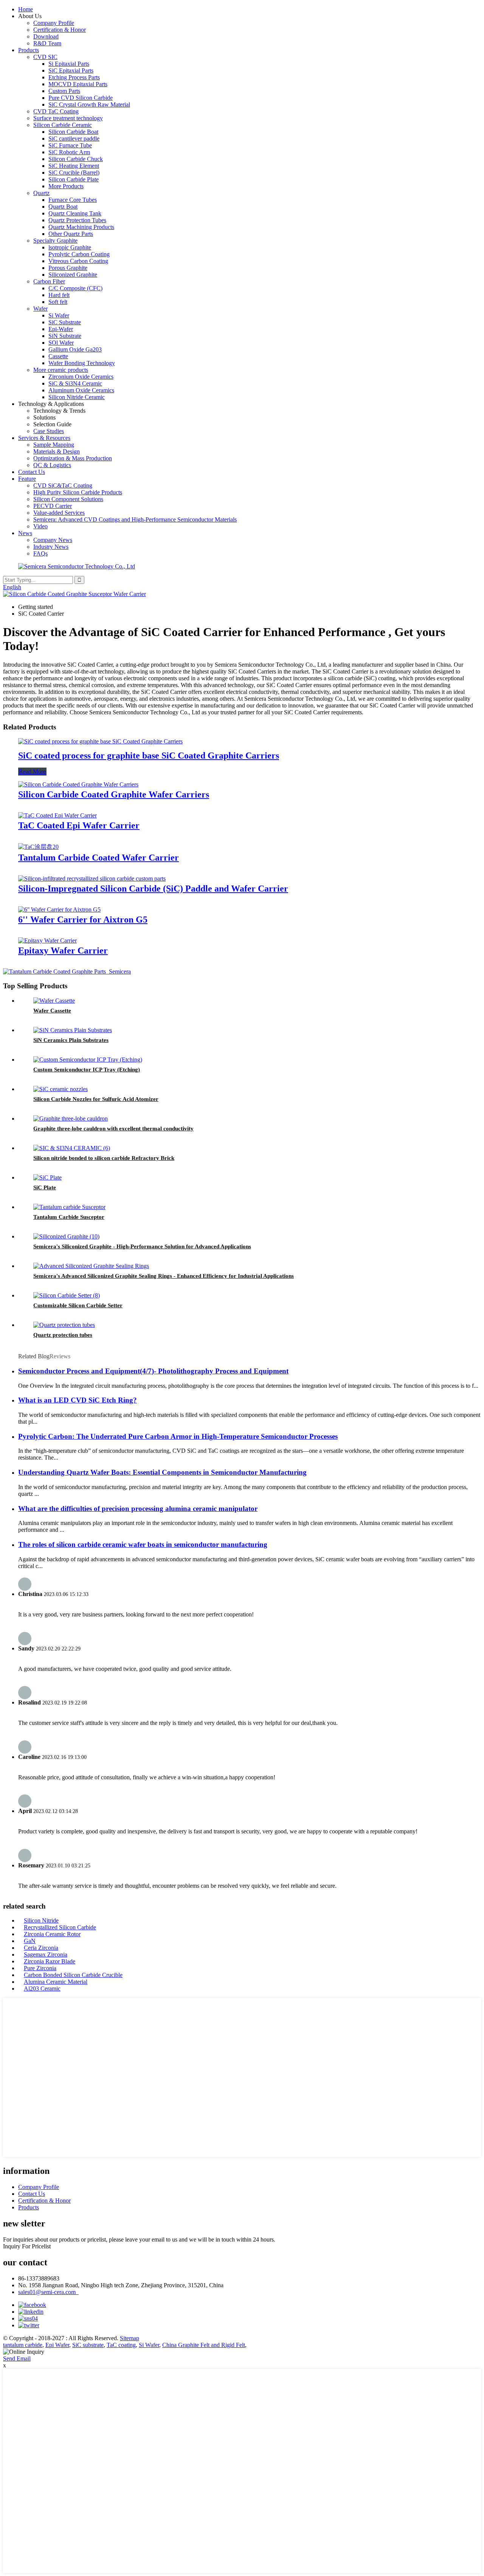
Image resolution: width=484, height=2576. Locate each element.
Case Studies (49, 431)
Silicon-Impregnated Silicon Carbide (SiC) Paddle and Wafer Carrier (153, 889)
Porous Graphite (68, 268)
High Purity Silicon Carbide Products (78, 492)
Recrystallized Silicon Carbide (60, 1927)
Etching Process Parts (74, 77)
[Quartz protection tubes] (64, 1325)
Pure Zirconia (40, 1968)
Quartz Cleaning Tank (75, 213)
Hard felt (59, 295)
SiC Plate (45, 1187)
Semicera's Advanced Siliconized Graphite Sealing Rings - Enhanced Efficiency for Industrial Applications (164, 1276)
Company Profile (54, 23)
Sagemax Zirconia (46, 1954)
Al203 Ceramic (42, 1989)
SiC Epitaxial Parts (71, 70)
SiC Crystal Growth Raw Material (89, 104)
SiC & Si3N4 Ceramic (75, 383)
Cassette (58, 356)
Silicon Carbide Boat (73, 132)
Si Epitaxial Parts (69, 64)
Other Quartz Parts (71, 234)
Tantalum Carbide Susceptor (69, 1217)
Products (29, 50)
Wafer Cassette (52, 1011)
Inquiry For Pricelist (27, 2246)
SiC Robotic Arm (69, 152)
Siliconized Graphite (73, 275)
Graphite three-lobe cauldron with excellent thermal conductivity (113, 1129)
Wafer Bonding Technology (82, 363)
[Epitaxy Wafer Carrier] (47, 940)
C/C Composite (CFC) (75, 288)
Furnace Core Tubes (73, 200)
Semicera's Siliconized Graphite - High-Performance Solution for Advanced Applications (142, 1246)
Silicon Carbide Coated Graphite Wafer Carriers (114, 794)
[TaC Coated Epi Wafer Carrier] (57, 815)
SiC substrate (88, 2345)
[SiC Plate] (47, 1177)
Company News (53, 540)
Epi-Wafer (61, 329)
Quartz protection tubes (63, 1335)
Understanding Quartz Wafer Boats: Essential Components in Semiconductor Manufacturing (162, 1472)
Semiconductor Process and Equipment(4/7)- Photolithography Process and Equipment (153, 1371)
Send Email (17, 2358)
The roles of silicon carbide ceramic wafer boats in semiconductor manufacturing (143, 1544)
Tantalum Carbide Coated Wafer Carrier (99, 858)
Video (40, 526)
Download (46, 36)
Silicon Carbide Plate (74, 179)
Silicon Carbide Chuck (76, 159)
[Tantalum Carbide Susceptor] (69, 1207)
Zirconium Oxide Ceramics (81, 377)
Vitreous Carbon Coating (78, 261)
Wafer (40, 309)
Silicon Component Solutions (68, 499)
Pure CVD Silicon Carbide (81, 98)
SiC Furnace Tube (70, 145)
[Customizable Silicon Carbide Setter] (67, 1295)
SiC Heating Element (74, 166)
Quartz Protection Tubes (77, 220)
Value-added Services (59, 513)
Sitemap (130, 2338)
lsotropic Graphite (70, 247)
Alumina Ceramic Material (56, 1982)
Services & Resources (44, 438)
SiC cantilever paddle (74, 139)
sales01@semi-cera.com (48, 2292)
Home (26, 9)
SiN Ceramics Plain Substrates (71, 1040)
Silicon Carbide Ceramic (63, 125)
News (25, 533)
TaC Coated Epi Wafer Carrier (79, 825)
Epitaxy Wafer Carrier (63, 951)
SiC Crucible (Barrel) (74, 173)
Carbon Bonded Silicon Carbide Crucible (73, 1975)
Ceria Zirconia (41, 1948)
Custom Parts (64, 91)
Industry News (51, 547)
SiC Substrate (65, 322)
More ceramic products (61, 370)
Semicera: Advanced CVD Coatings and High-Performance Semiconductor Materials (135, 519)
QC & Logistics (52, 465)
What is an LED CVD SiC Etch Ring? (78, 1400)
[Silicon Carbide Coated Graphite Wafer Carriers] (78, 784)
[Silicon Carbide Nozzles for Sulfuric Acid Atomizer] (60, 1089)
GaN (30, 1941)
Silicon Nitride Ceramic (77, 397)
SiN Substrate (65, 336)
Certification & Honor (60, 30)
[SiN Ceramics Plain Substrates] (73, 1030)
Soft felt (58, 302)
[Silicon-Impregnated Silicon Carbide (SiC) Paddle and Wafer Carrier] (92, 879)
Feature (27, 479)
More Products (66, 186)
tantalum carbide (23, 2345)
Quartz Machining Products (81, 227)
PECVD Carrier (53, 506)
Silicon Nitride (41, 1920)
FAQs (40, 553)
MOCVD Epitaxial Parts (78, 84)
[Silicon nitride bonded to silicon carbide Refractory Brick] (72, 1148)
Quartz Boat (63, 207)
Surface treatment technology (68, 118)
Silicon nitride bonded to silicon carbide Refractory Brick (104, 1158)
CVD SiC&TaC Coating (63, 485)
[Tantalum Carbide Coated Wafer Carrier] (38, 847)
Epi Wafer (57, 2345)
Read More (32, 772)
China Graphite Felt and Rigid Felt (204, 2345)
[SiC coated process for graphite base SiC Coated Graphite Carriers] (100, 741)
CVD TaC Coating (56, 111)
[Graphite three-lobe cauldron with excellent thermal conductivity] (71, 1118)
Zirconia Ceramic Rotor (52, 1934)
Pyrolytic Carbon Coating (79, 254)
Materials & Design (57, 451)
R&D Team (47, 43)
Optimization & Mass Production (73, 458)
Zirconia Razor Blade (50, 1961)
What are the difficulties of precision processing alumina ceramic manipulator (138, 1509)
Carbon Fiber (49, 281)
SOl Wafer (61, 343)
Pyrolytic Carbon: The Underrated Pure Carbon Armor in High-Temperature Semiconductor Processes (178, 1436)
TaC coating (121, 2345)
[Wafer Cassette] (54, 1001)
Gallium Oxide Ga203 (75, 349)
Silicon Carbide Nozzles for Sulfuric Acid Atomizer (96, 1099)
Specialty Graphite (55, 241)
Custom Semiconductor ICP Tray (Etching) (87, 1070)
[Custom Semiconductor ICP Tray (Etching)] (88, 1060)
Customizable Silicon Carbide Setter (78, 1305)
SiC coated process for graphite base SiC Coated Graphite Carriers (149, 755)
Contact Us (32, 472)
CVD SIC (45, 57)
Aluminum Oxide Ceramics (81, 390)
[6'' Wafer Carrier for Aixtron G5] (59, 909)
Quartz (41, 193)
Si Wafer (59, 315)
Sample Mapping (54, 445)
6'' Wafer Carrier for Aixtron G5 (83, 920)
